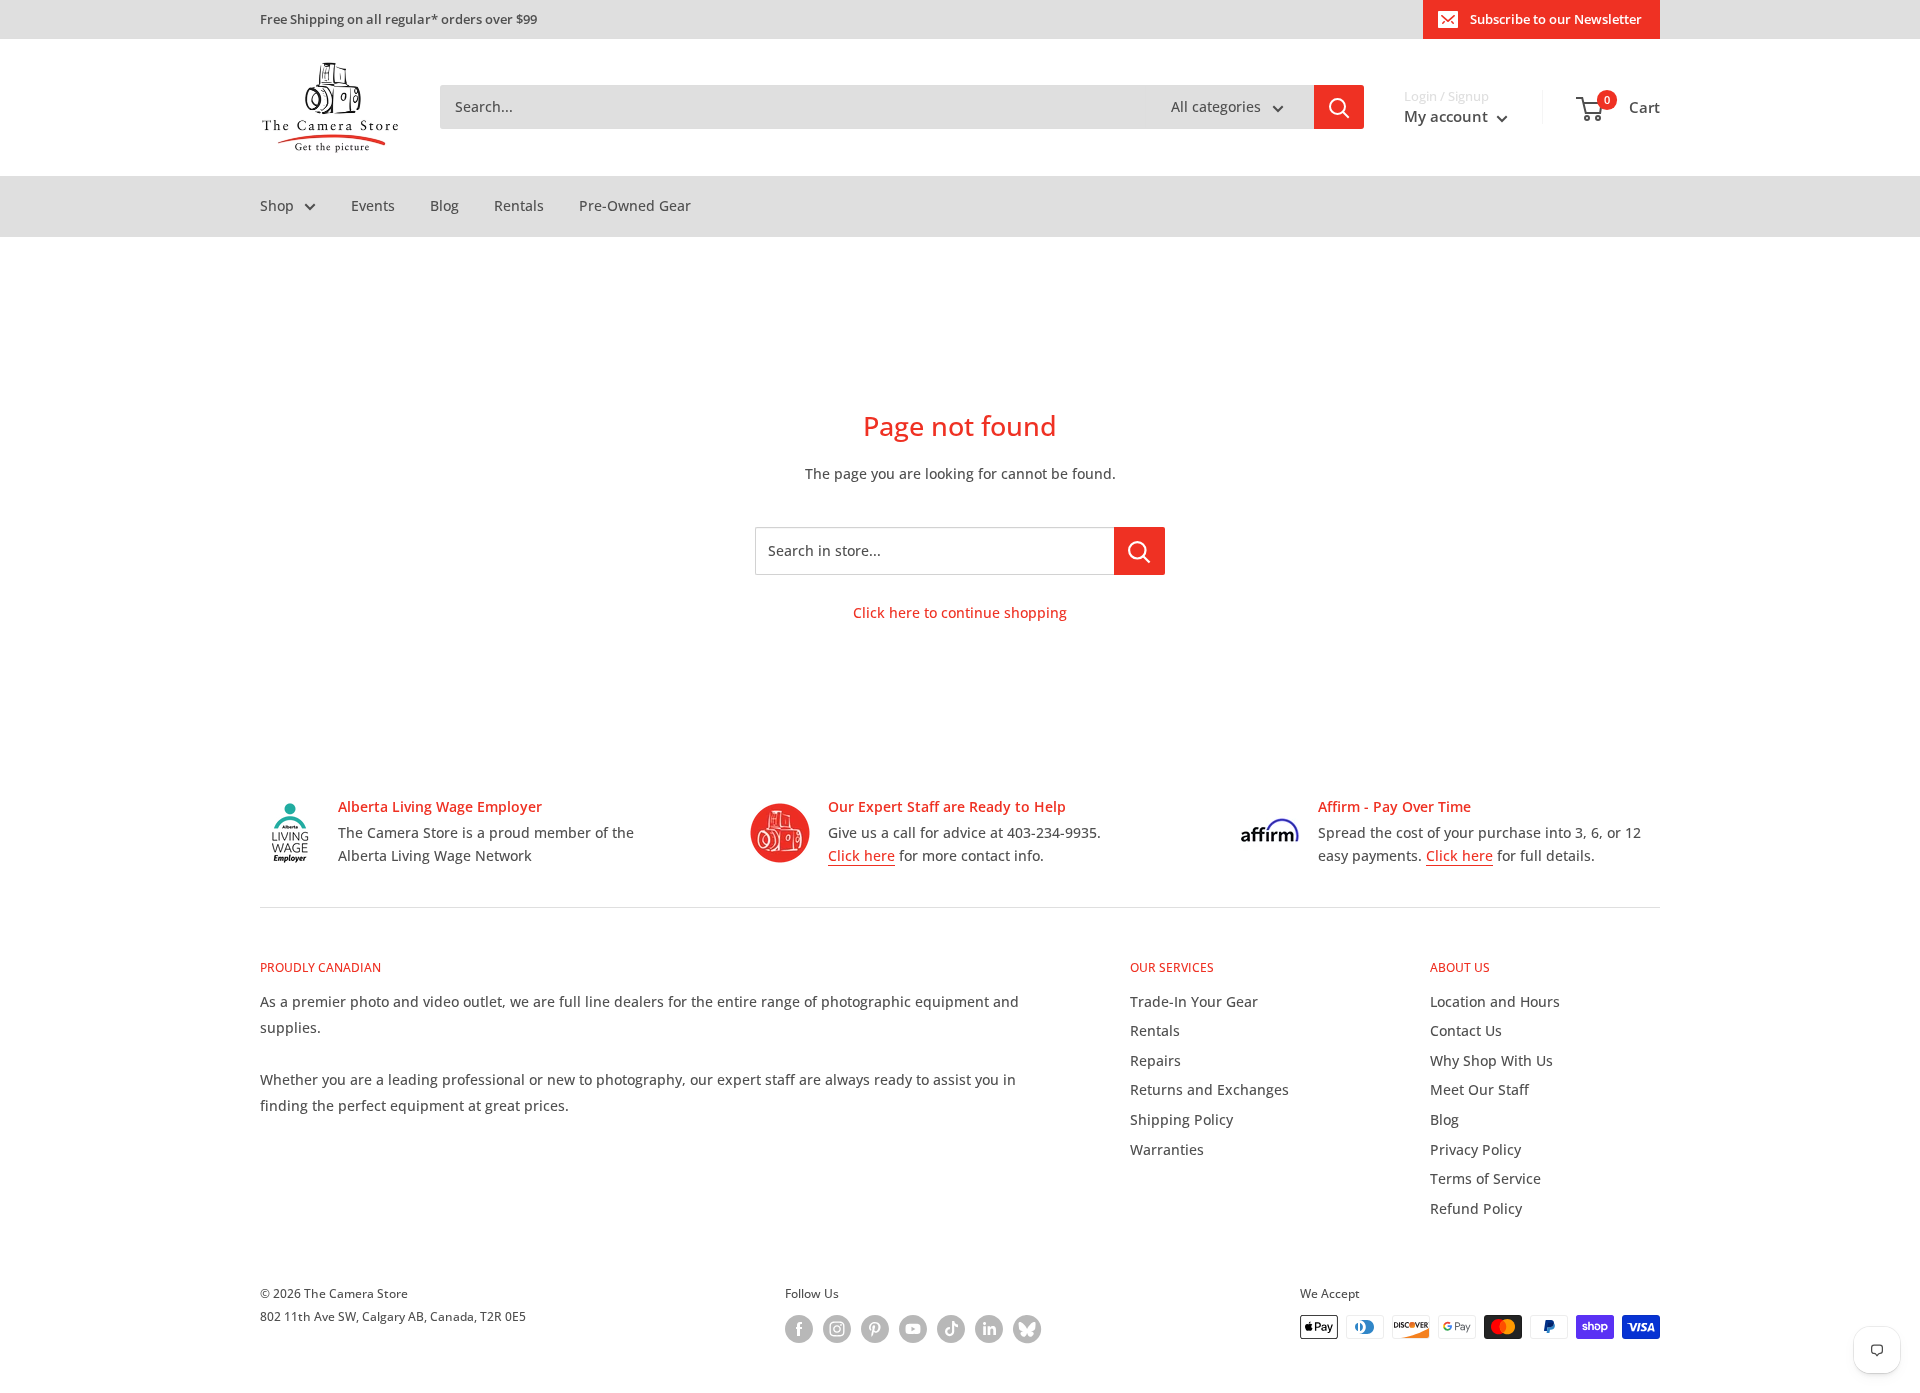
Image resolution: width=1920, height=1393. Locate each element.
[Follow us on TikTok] (951, 1329)
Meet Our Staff (1479, 1089)
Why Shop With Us (1491, 1060)
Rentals (519, 205)
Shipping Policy (1181, 1119)
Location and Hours (1495, 1001)
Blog (444, 205)
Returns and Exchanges (1209, 1089)
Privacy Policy (1475, 1149)
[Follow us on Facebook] (799, 1329)
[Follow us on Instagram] (837, 1329)
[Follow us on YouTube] (913, 1329)
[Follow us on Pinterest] (875, 1329)
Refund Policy (1476, 1208)
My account (1448, 117)
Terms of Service (1485, 1178)
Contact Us (1466, 1030)
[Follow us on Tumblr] (1027, 1329)
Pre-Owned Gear (635, 205)
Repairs (1155, 1060)
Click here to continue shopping (960, 612)
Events (373, 205)
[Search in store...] (1139, 551)
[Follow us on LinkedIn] (989, 1329)
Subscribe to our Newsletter (1556, 19)
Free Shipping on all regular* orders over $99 (398, 19)
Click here (861, 855)
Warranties (1167, 1149)
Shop (277, 205)
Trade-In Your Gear (1194, 1001)
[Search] (1339, 108)
